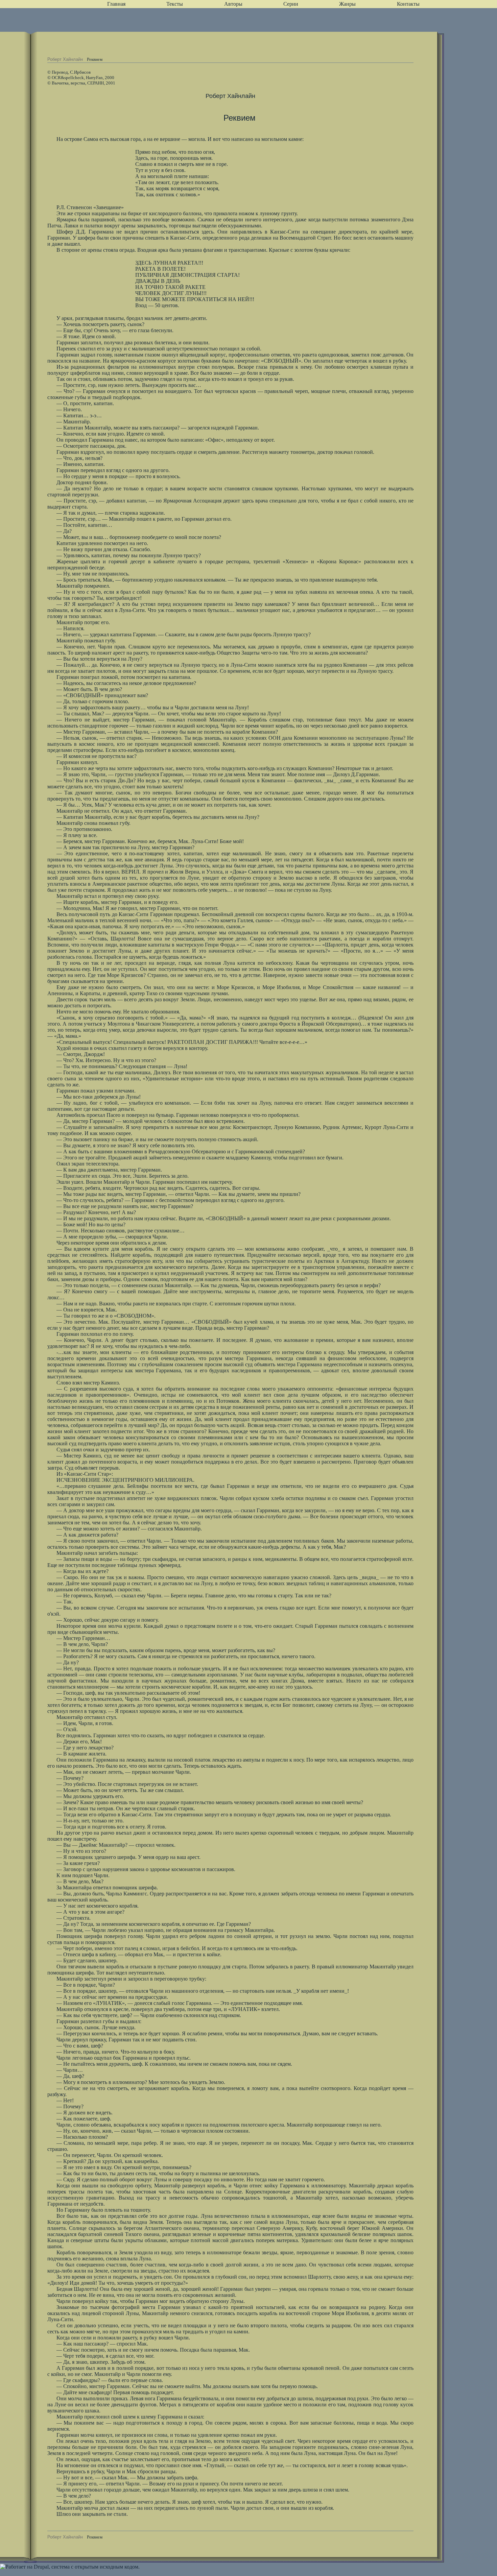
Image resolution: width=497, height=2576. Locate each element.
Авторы (233, 4)
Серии (291, 4)
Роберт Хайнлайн (65, 59)
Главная (116, 4)
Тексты (175, 4)
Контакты (408, 4)
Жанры (347, 4)
